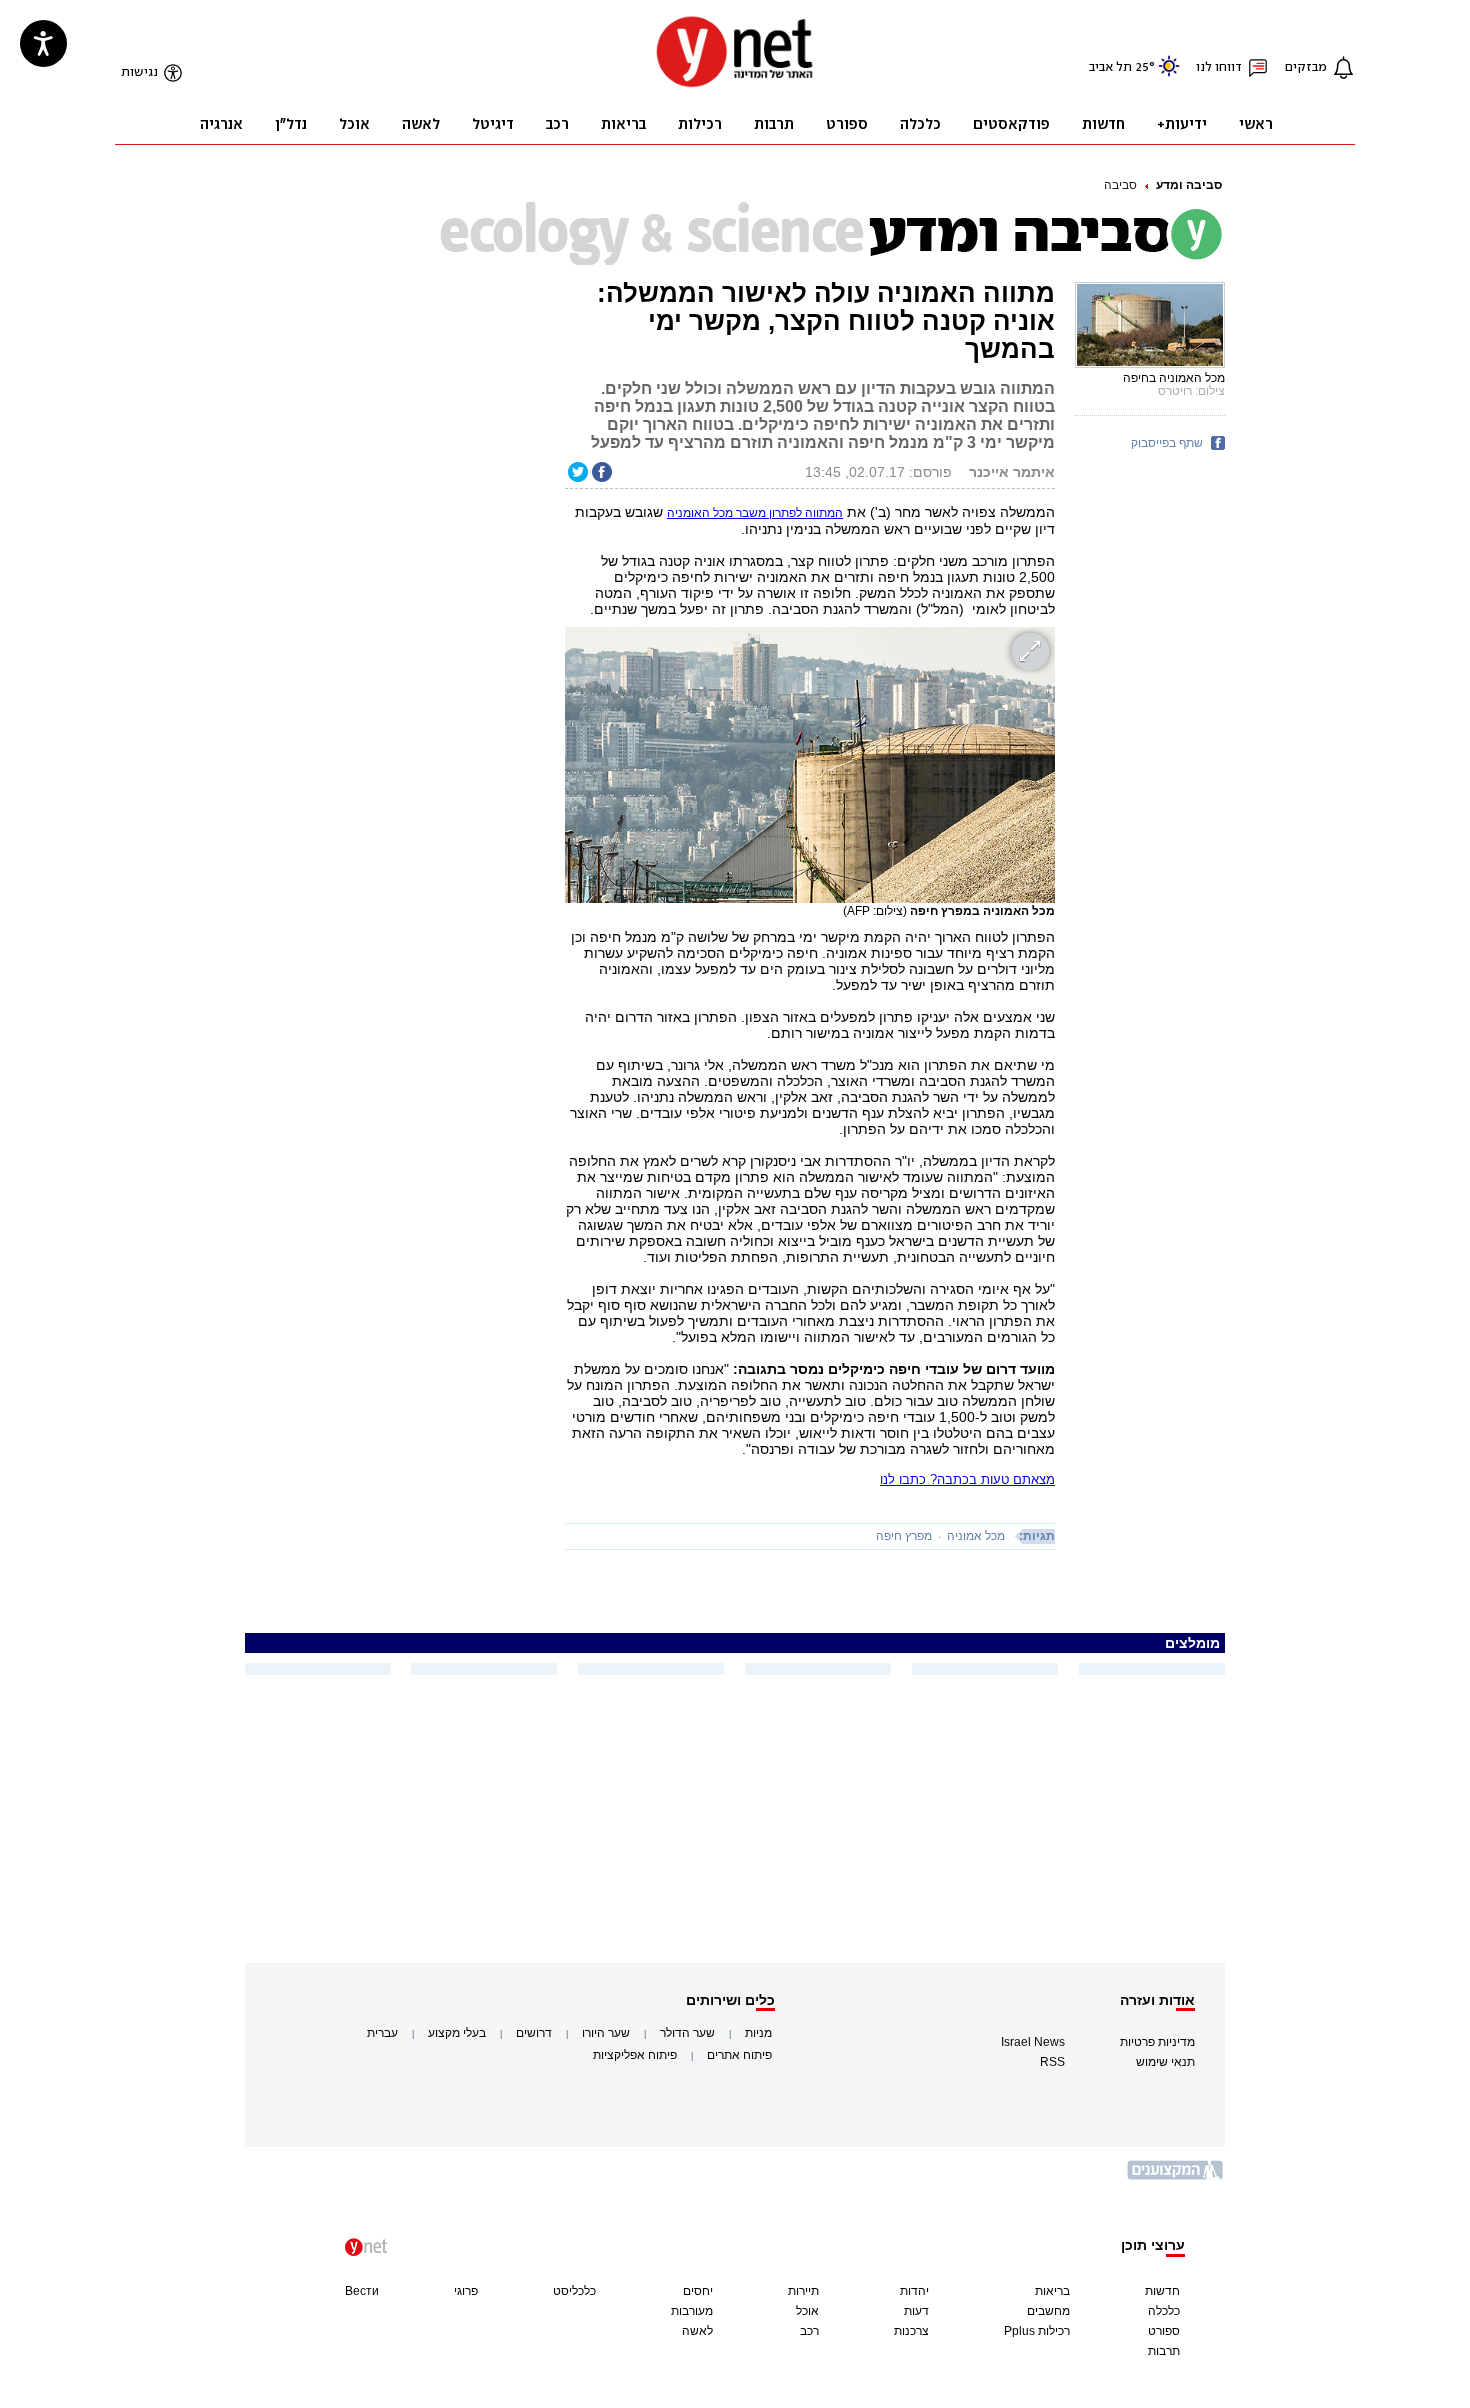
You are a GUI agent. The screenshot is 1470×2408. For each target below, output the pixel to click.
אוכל (807, 2311)
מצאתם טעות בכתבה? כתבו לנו (967, 1479)
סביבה (1120, 185)
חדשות (1162, 2291)
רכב (809, 2331)
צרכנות (911, 2331)
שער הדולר (687, 2033)
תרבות (1164, 2351)
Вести (362, 2291)
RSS (1052, 2062)
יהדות (914, 2291)
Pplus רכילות (1037, 2331)
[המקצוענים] (1176, 2177)
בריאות (1052, 2291)
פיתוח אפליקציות (635, 2055)
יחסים (698, 2291)
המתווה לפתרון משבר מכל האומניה (755, 513)
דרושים (534, 2033)
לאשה (697, 2331)
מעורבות (692, 2311)
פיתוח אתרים (739, 2055)
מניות (758, 2033)
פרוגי (466, 2291)
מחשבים (1048, 2311)
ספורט (1164, 2331)
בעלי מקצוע (457, 2033)
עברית (382, 2033)
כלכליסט (574, 2291)
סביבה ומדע (1189, 185)
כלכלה (1164, 2311)
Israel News (1033, 2042)
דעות (916, 2311)
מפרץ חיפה (904, 1536)
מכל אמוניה (976, 1536)
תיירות (803, 2291)
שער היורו (606, 2033)
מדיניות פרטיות (1157, 2042)
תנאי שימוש (1165, 2062)
